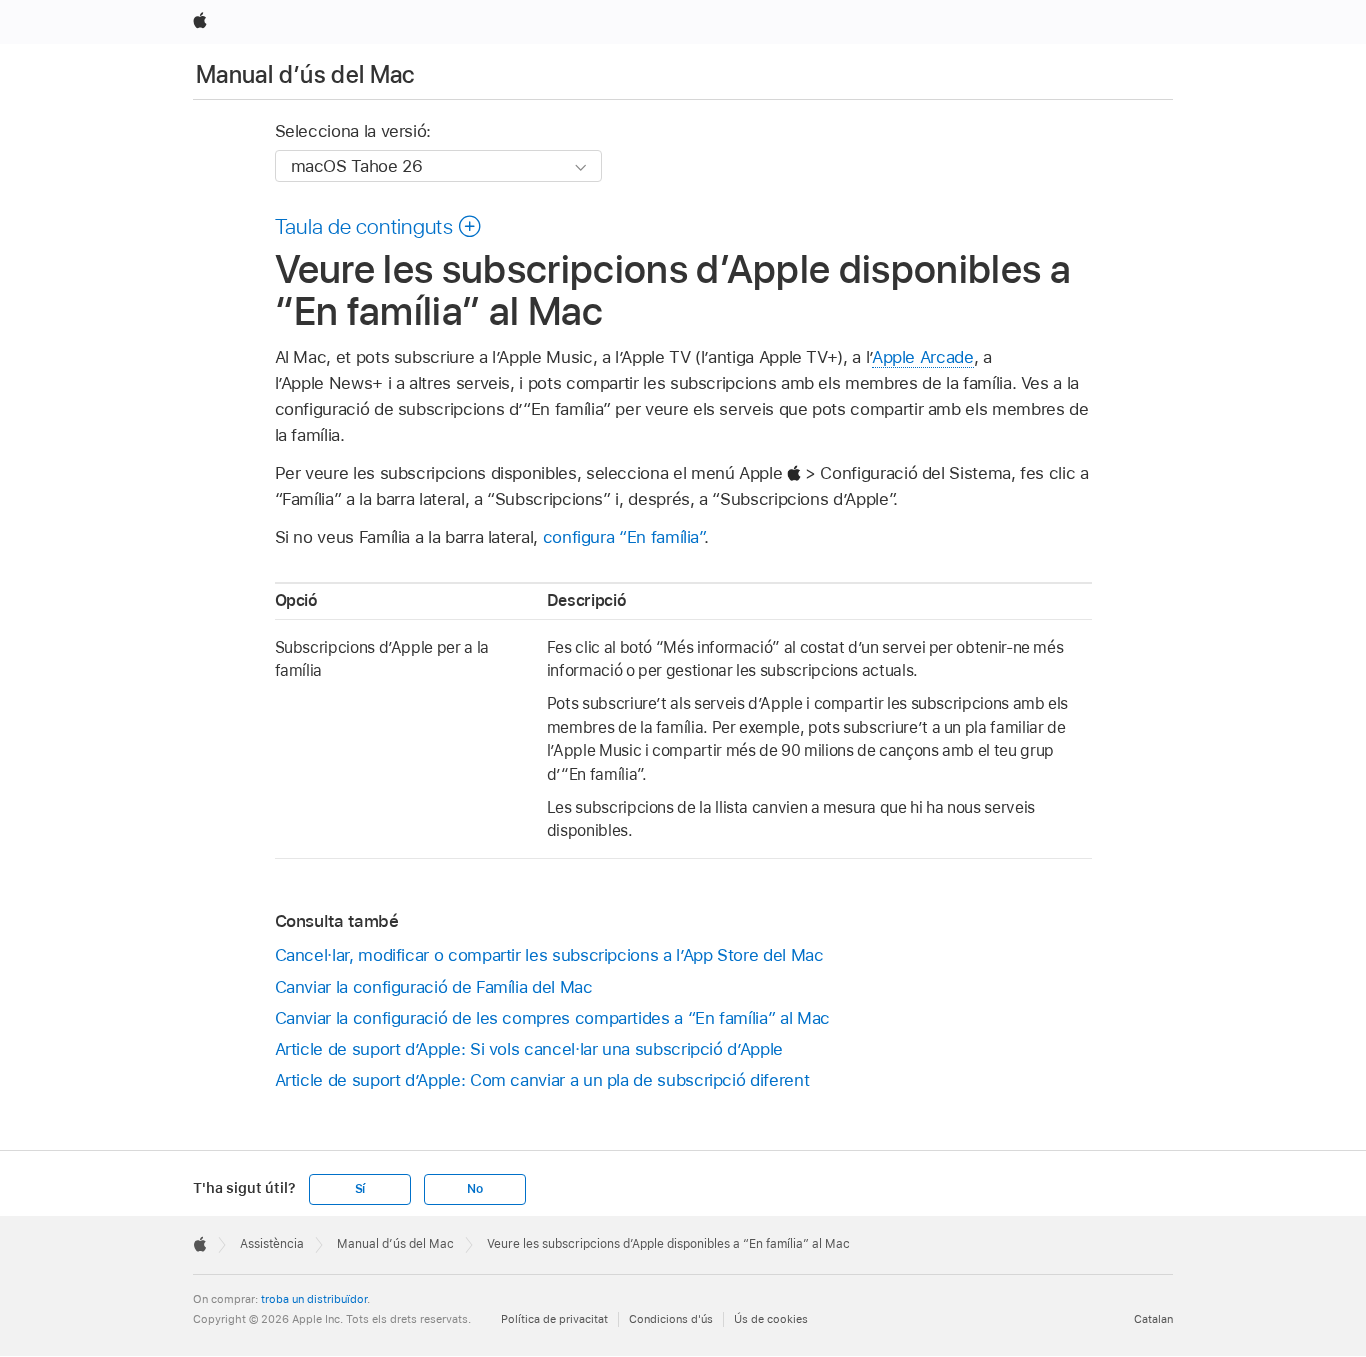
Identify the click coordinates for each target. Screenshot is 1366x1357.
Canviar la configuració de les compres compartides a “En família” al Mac (552, 1018)
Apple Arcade (923, 357)
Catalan (1153, 1319)
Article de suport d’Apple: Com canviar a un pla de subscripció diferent (542, 1080)
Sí (360, 1189)
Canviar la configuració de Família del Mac (434, 987)
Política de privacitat (554, 1319)
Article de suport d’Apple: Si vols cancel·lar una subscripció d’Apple (529, 1049)
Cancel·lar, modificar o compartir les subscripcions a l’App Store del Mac (549, 955)
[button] (379, 226)
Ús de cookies (771, 1319)
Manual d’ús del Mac (305, 74)
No (475, 1189)
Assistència (272, 1244)
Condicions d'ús (671, 1319)
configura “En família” (623, 537)
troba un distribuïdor (314, 1299)
